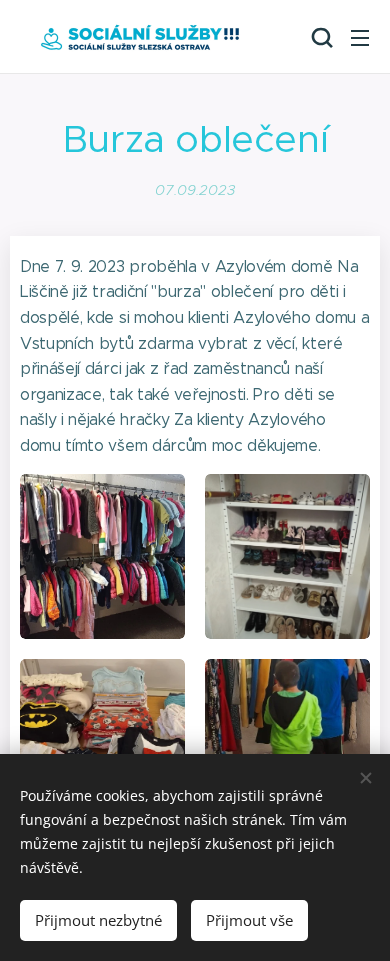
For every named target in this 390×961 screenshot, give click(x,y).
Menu (360, 37)
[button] (320, 37)
